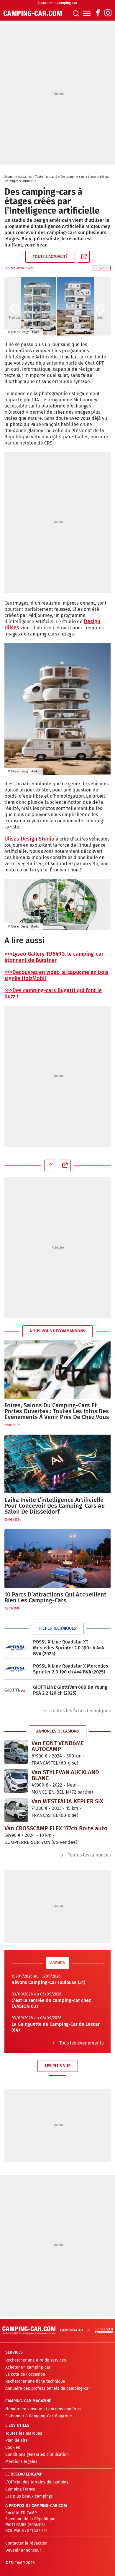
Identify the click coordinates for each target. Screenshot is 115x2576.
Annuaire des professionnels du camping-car (48, 2388)
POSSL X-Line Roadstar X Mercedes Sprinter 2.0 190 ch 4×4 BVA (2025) (71, 1669)
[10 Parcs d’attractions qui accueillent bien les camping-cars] (57, 1559)
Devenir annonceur (23, 2550)
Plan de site (17, 2440)
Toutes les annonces (89, 1855)
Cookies (13, 2447)
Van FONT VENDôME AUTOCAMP (58, 1746)
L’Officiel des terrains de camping (37, 2482)
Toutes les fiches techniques (81, 1711)
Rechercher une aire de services (36, 2360)
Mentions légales (21, 2462)
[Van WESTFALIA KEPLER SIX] (16, 1810)
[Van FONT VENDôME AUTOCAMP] (16, 1752)
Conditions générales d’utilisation (37, 2455)
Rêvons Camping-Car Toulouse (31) (48, 1982)
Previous (15, 309)
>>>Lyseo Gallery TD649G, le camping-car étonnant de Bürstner (54, 957)
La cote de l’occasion (25, 2374)
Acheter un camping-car (28, 2367)
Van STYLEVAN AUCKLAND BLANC (65, 1775)
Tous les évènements (81, 2043)
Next (100, 309)
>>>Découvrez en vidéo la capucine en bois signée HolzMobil (56, 975)
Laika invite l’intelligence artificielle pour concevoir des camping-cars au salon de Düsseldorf (55, 1506)
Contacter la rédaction (26, 2543)
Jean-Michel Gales (22, 268)
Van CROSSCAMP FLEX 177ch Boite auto (56, 1828)
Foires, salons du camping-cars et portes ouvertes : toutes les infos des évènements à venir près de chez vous (57, 1411)
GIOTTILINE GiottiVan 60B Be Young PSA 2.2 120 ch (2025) (70, 1690)
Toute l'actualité (46, 177)
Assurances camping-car (57, 3)
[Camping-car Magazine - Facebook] (98, 13)
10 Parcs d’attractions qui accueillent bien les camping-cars (55, 1597)
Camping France (20, 2489)
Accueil (9, 177)
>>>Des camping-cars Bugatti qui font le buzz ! (53, 993)
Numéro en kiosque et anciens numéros (43, 2409)
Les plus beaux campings (29, 2496)
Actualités (25, 177)
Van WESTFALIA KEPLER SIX (67, 1801)
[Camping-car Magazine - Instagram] (108, 13)
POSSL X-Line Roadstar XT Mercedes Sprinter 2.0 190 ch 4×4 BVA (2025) (69, 1648)
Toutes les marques (24, 2433)
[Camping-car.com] (33, 13)
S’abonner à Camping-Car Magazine (39, 2416)
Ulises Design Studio (29, 839)
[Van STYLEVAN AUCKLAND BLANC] (16, 1781)
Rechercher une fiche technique (35, 2381)
